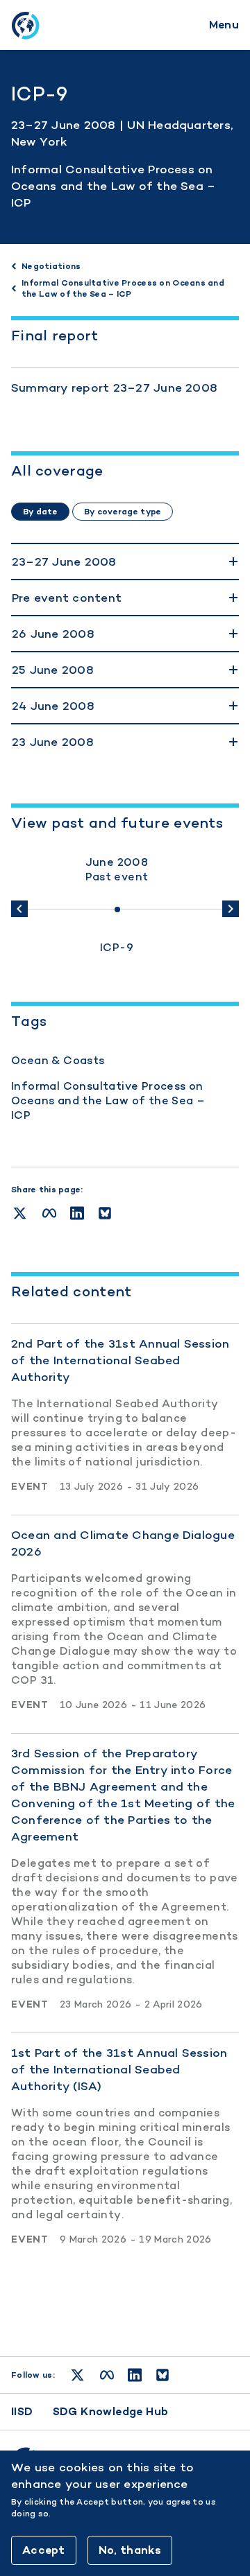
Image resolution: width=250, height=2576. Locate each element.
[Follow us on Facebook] (107, 2375)
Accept (44, 2550)
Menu (224, 25)
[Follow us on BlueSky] (162, 2375)
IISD (22, 2411)
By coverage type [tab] (123, 512)
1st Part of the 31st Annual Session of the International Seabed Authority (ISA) (119, 2069)
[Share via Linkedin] (77, 1213)
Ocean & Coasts (58, 1060)
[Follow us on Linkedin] (135, 2375)
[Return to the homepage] (25, 25)
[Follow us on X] (77, 2375)
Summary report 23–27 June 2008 (114, 388)
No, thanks (130, 2550)
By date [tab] (40, 512)
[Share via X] (20, 1213)
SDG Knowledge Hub (111, 2411)
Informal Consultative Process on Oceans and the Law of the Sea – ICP (113, 186)
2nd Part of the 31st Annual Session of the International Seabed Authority (120, 1360)
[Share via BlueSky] (105, 1213)
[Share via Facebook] (49, 1213)
